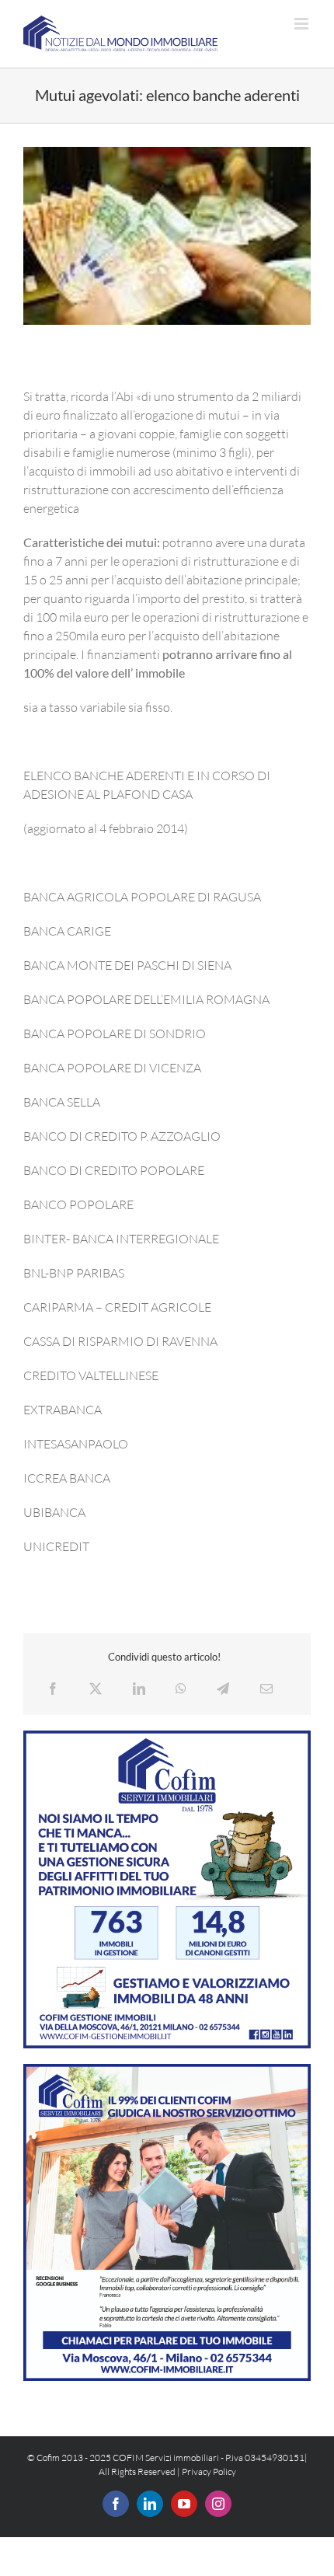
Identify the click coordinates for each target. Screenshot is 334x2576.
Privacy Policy (209, 2471)
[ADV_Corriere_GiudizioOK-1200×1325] (167, 2070)
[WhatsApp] (181, 1689)
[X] (96, 1689)
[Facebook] (53, 1689)
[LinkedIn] (139, 1689)
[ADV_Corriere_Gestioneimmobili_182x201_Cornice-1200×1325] (167, 1737)
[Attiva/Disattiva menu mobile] (303, 24)
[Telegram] (223, 1689)
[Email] (266, 1689)
